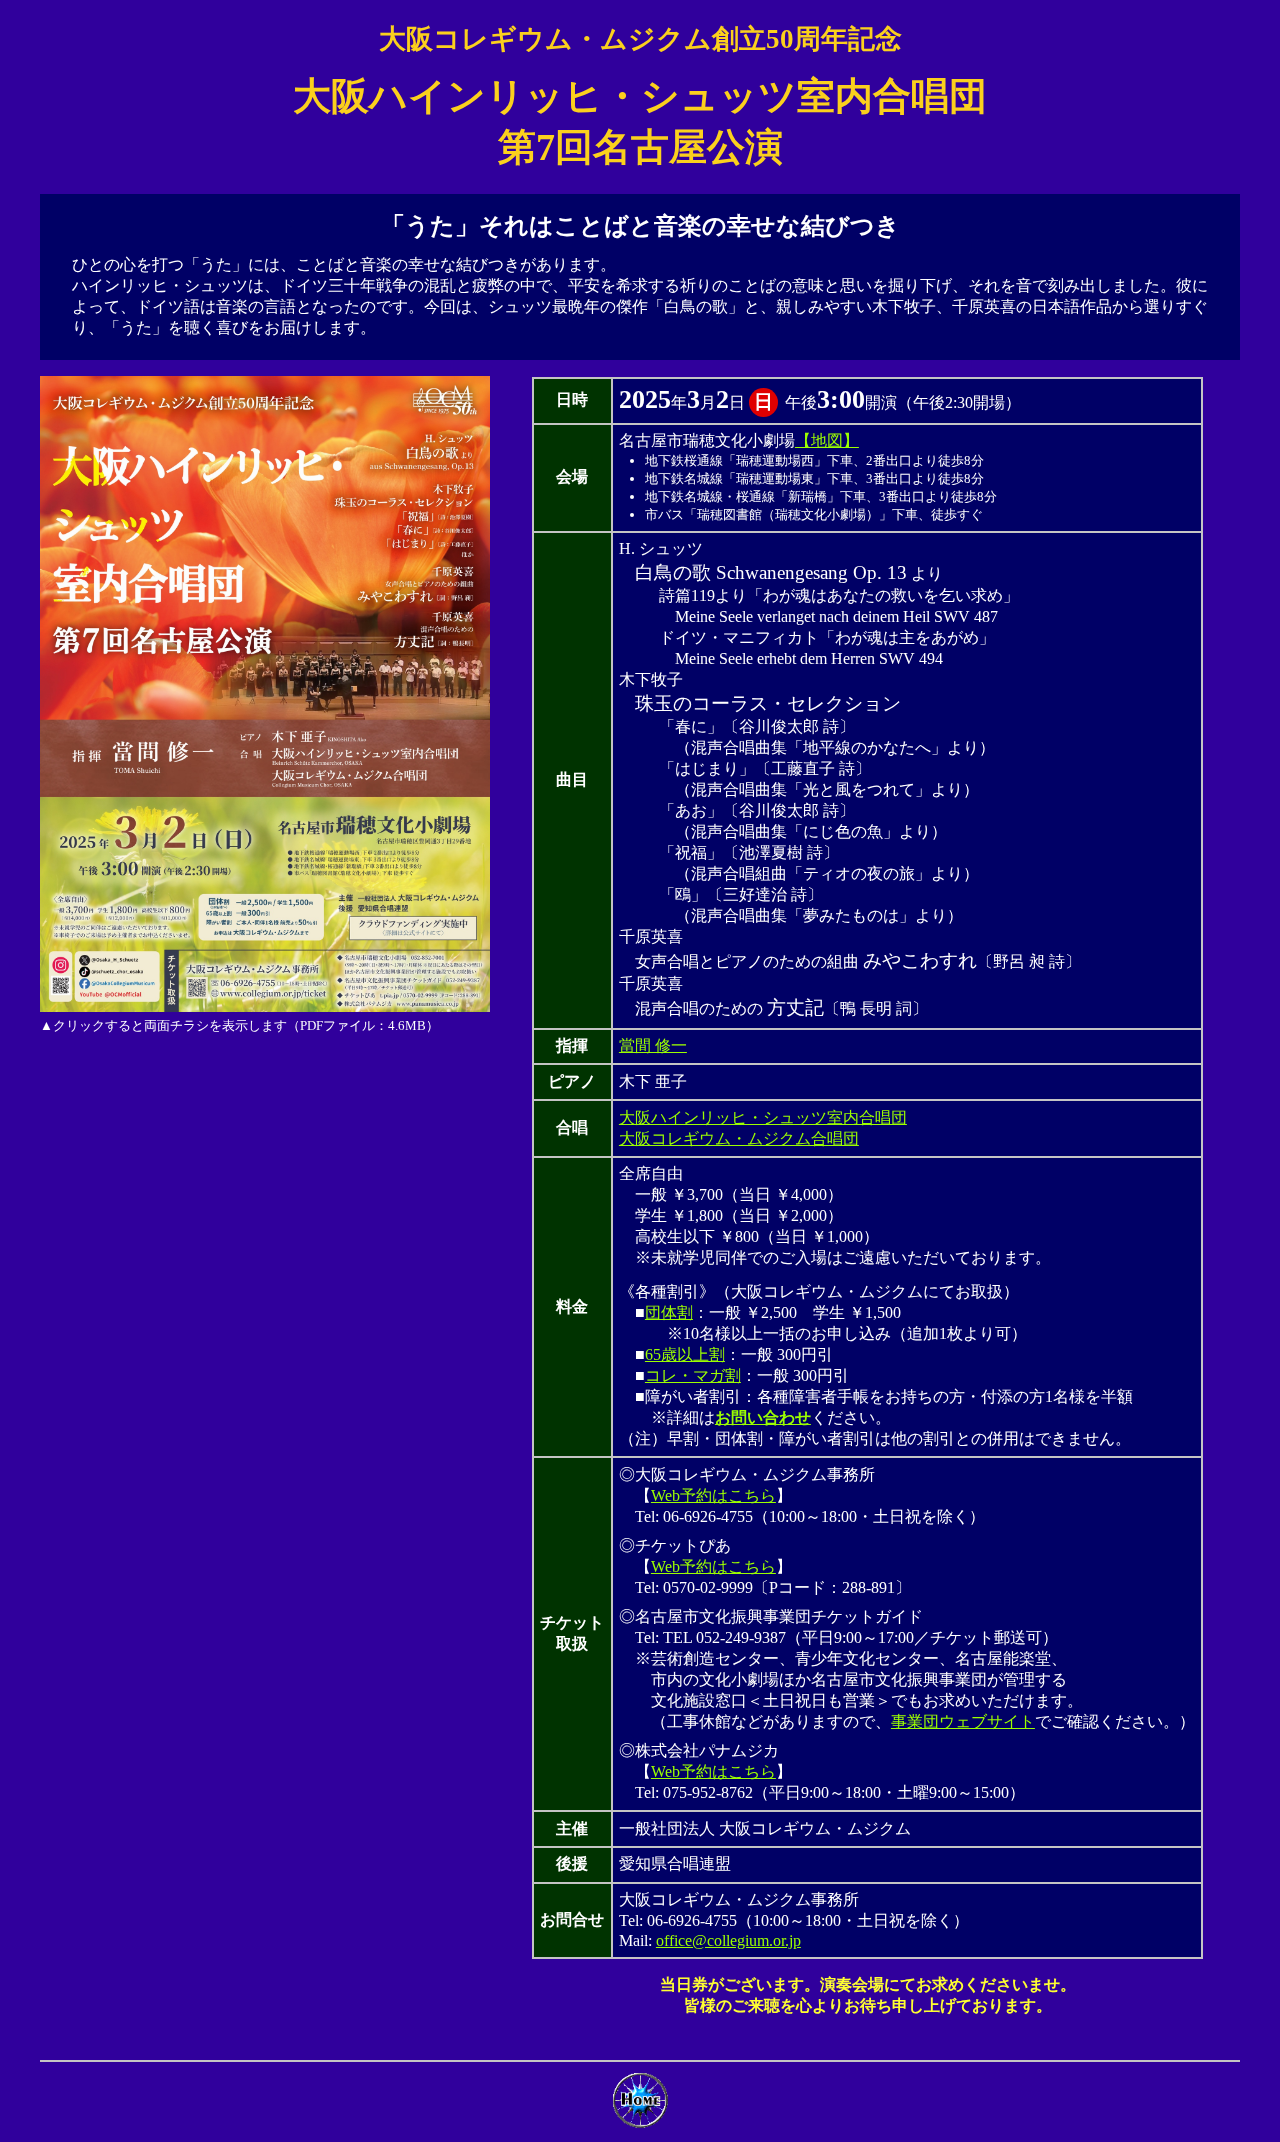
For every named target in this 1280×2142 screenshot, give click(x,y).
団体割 (669, 1312)
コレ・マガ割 (693, 1375)
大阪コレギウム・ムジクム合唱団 (739, 1138)
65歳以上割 (685, 1354)
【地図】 (827, 440)
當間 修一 (653, 1045)
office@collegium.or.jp (728, 1940)
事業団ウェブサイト (963, 1721)
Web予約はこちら (713, 1495)
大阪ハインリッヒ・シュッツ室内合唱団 (763, 1117)
